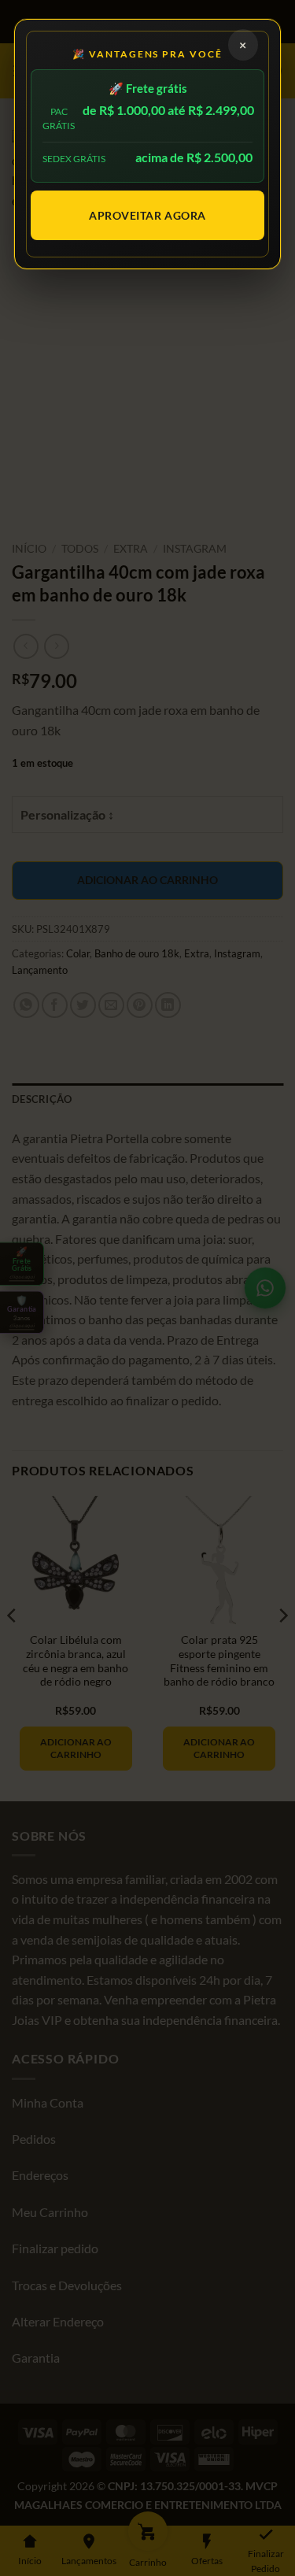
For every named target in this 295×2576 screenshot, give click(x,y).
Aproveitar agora (147, 215)
